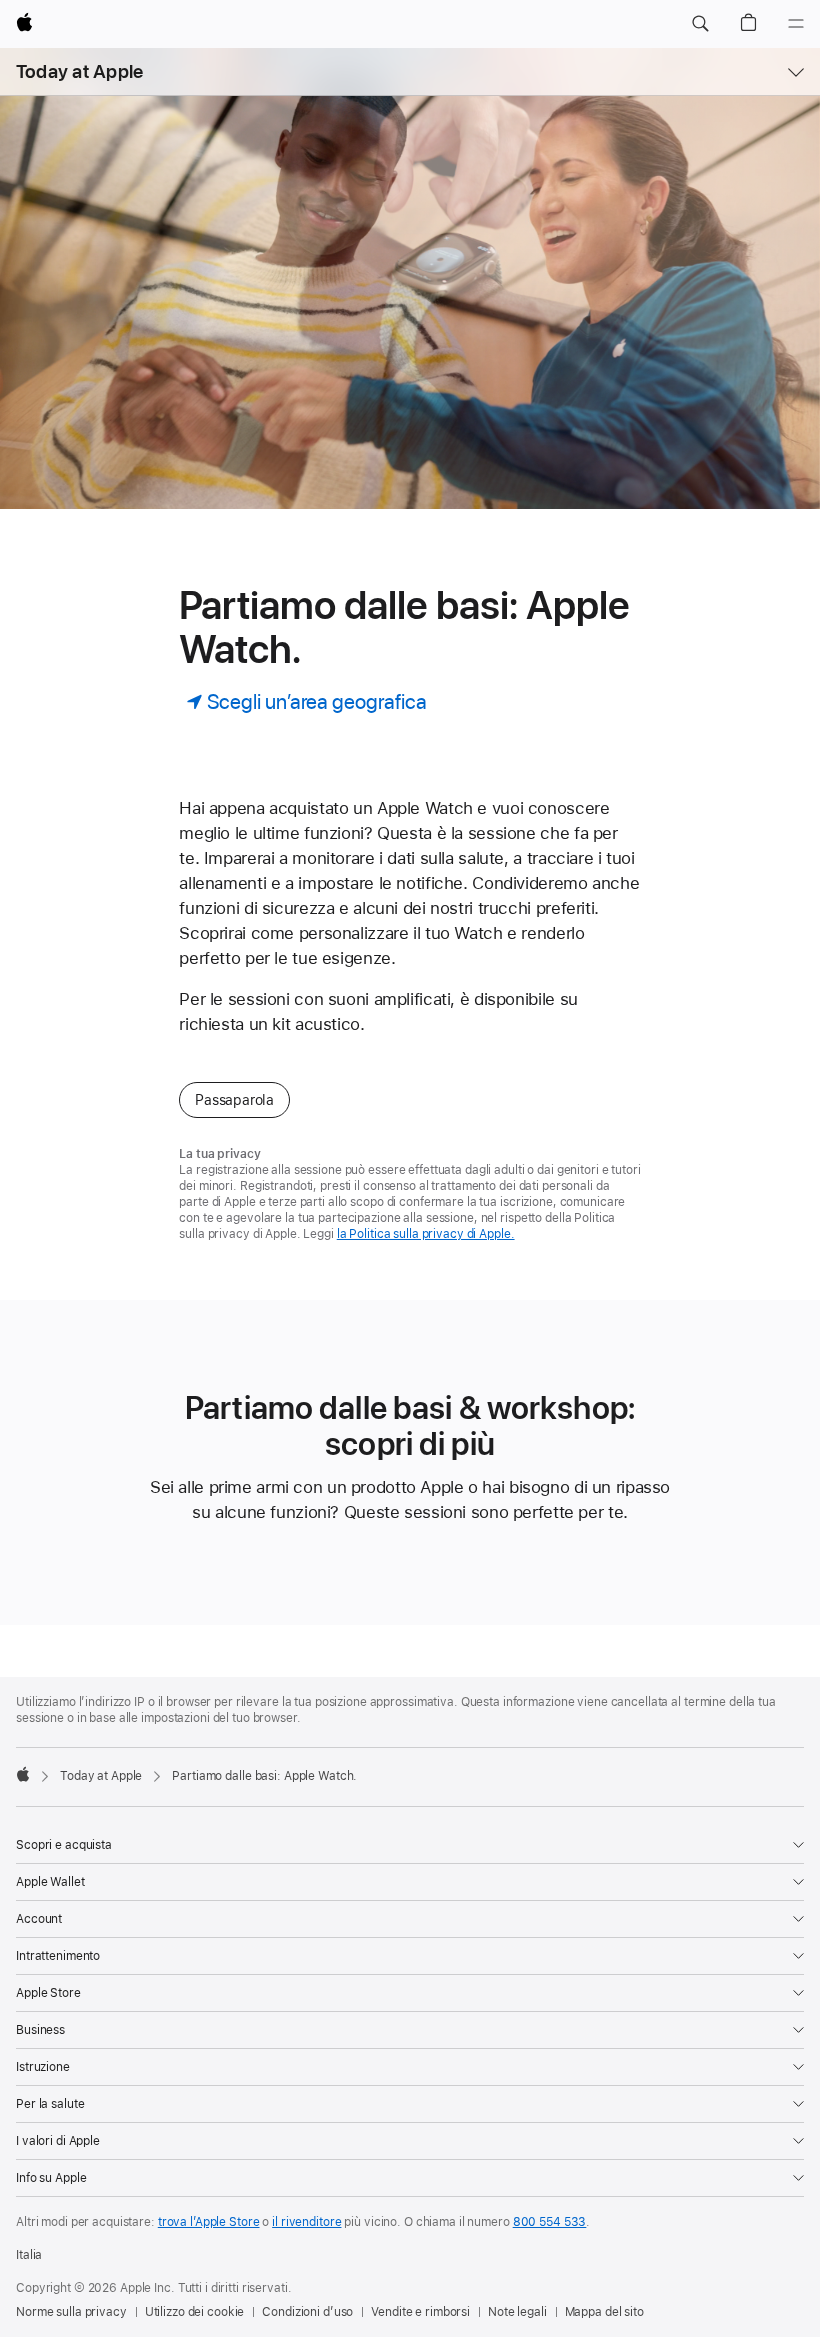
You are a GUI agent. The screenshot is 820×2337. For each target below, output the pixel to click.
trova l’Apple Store (209, 2222)
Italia (29, 2255)
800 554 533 (550, 2222)
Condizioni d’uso (307, 2312)
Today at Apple (79, 71)
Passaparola (234, 1100)
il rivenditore (306, 2222)
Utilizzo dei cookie (195, 2312)
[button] (700, 24)
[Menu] (796, 24)
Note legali (517, 2312)
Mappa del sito (604, 2312)
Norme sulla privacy (71, 2312)
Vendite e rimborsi (420, 2312)
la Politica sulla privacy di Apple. (426, 1234)
